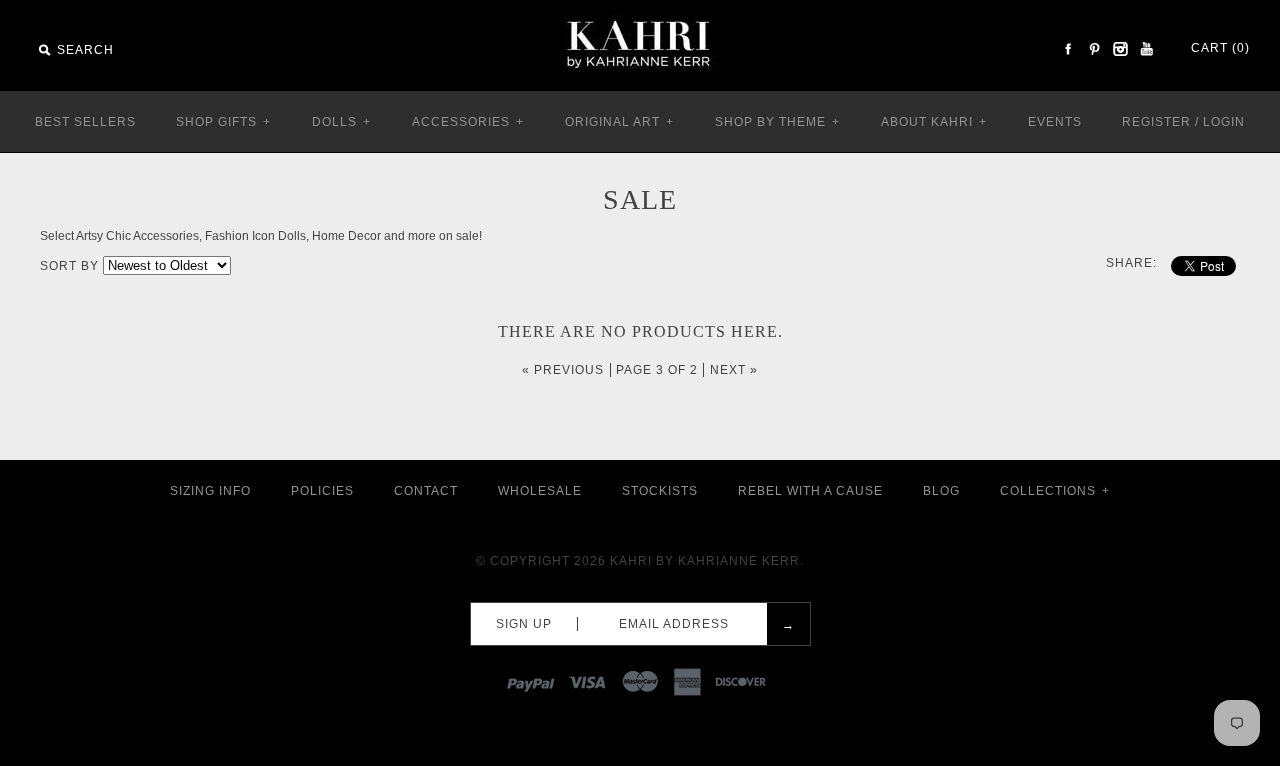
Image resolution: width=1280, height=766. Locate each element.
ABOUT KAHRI (934, 122)
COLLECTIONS (1055, 491)
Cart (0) (1220, 48)
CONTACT (426, 491)
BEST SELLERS (85, 122)
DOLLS (341, 122)
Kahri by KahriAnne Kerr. (707, 561)
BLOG (941, 491)
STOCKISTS (660, 491)
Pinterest (1094, 49)
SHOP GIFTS (223, 122)
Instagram (1120, 49)
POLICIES (322, 491)
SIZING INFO (210, 491)
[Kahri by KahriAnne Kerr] (640, 14)
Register (1156, 122)
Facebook (1068, 49)
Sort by (69, 266)
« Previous (563, 370)
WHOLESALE (540, 491)
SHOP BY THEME (777, 122)
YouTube (1146, 49)
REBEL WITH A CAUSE (810, 491)
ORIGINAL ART (619, 122)
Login (1224, 122)
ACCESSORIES (468, 122)
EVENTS (1055, 122)
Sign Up (524, 624)
